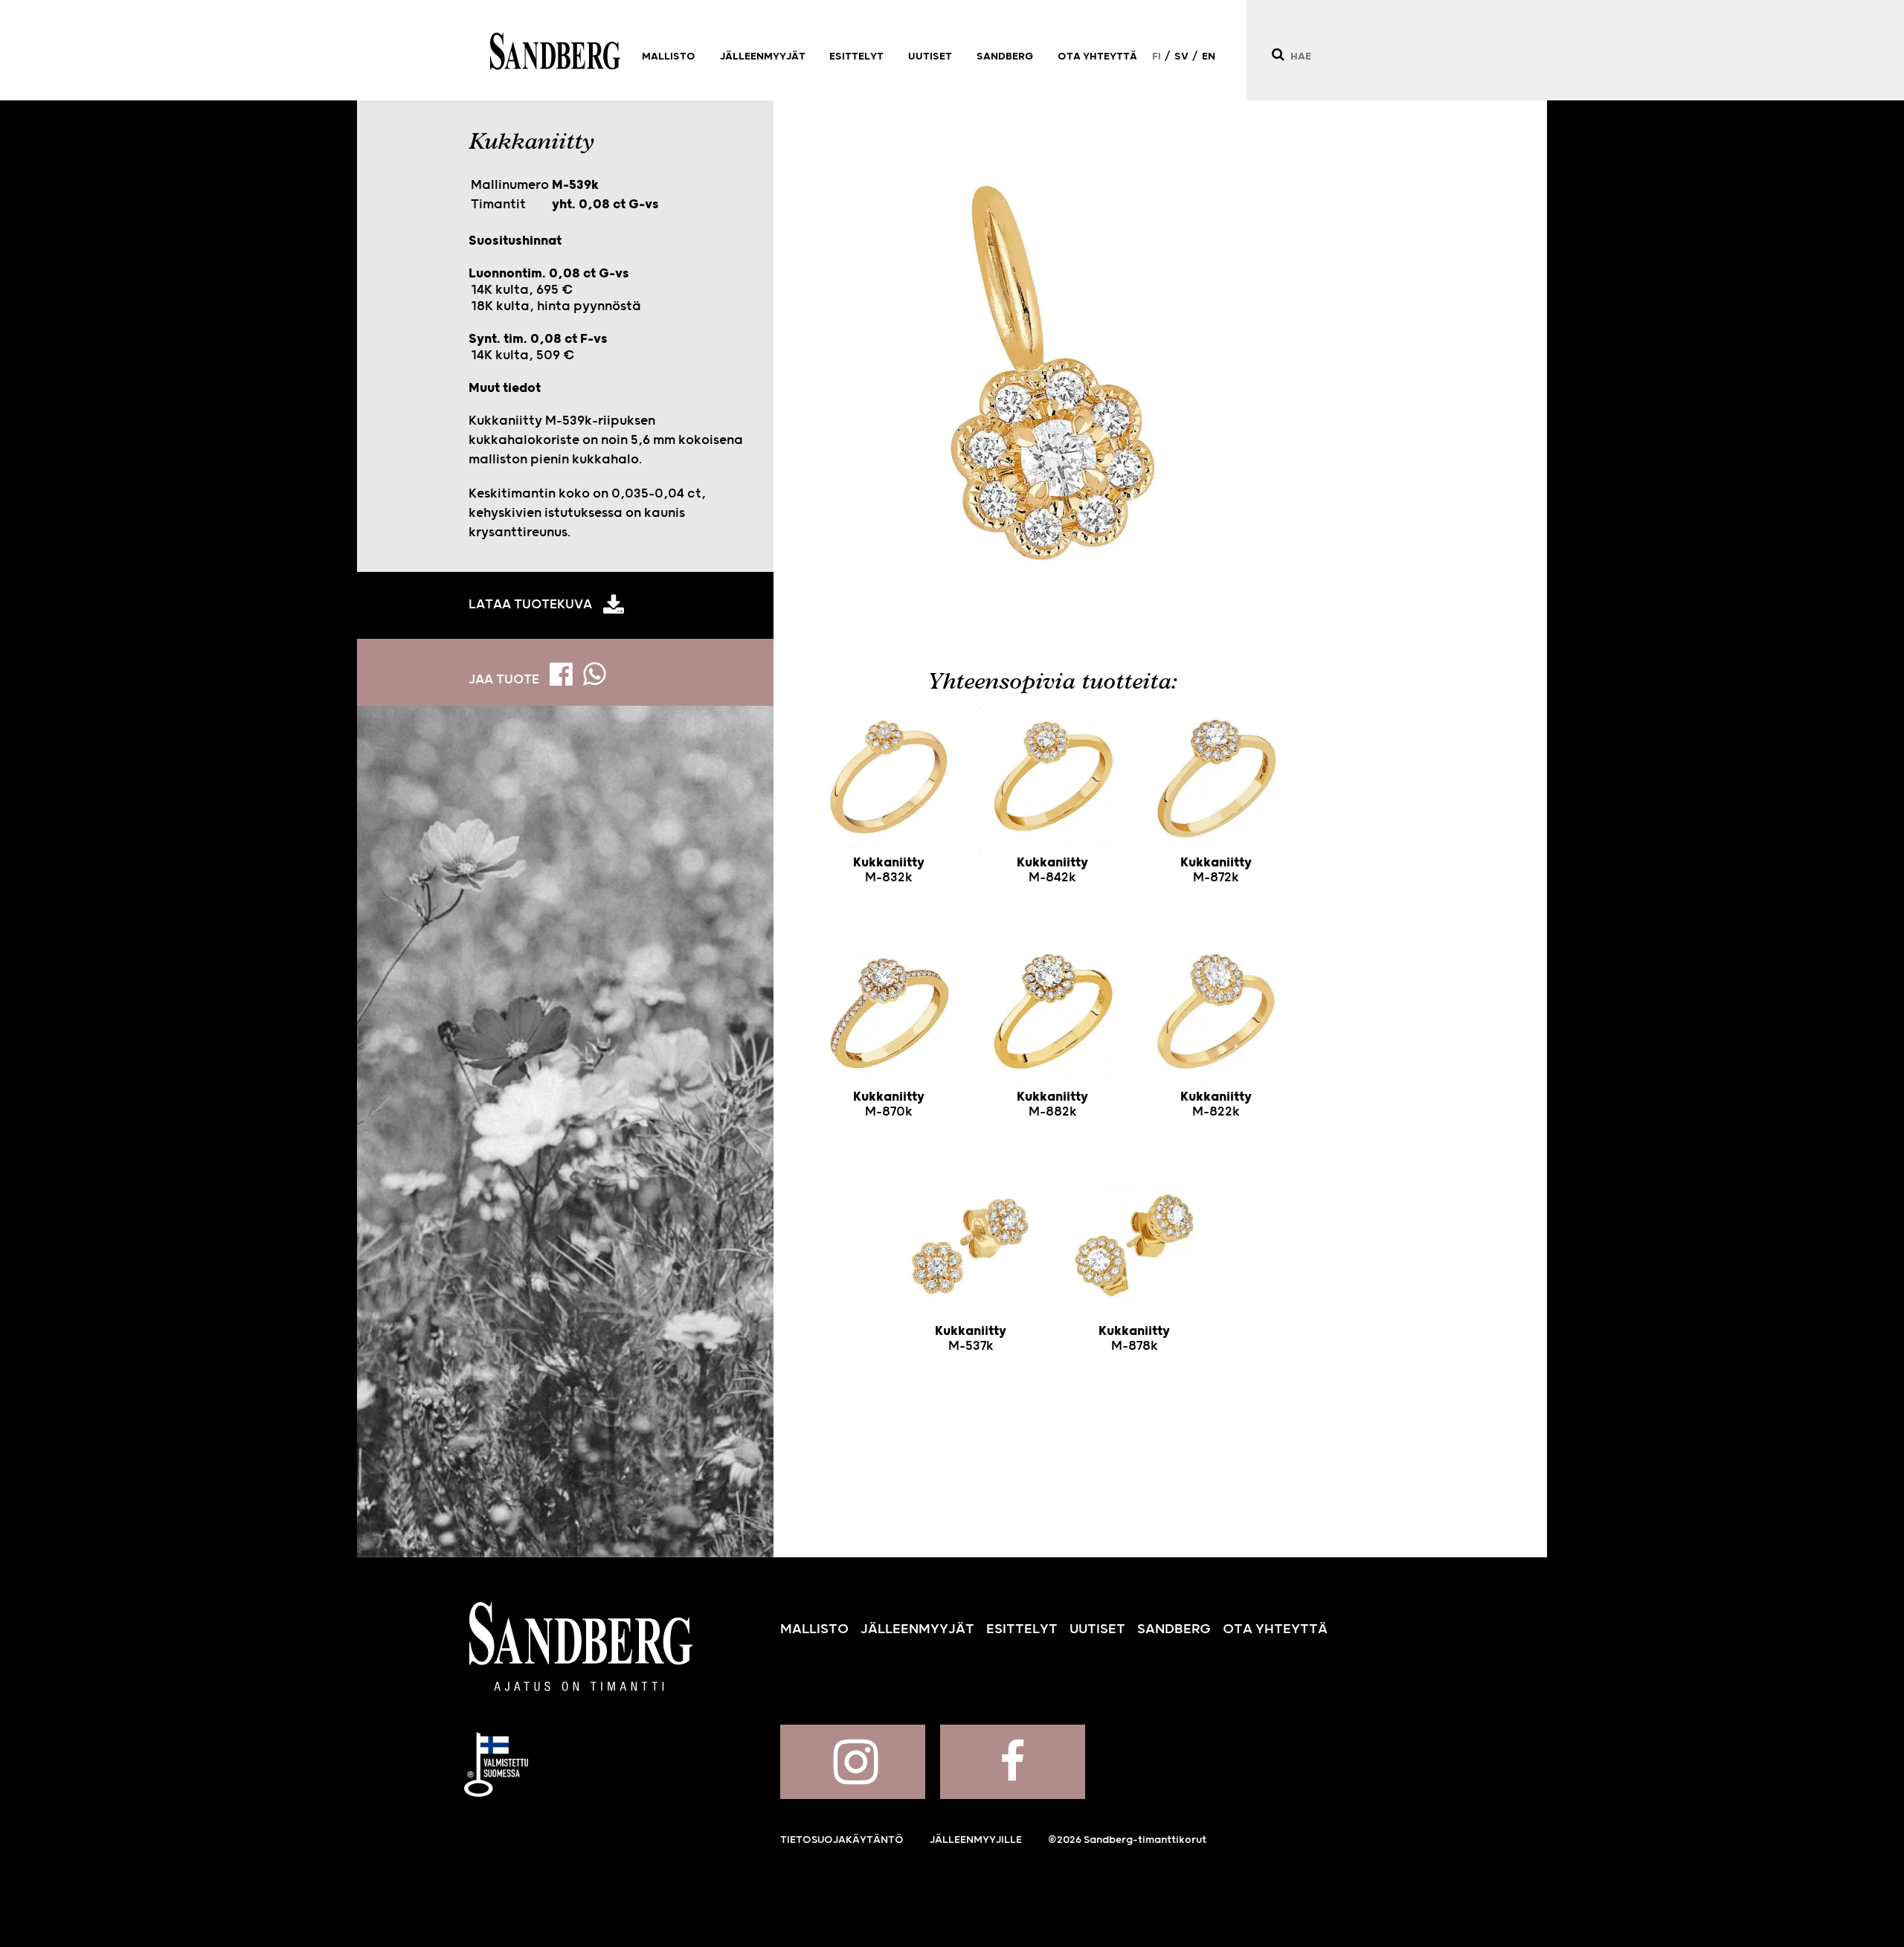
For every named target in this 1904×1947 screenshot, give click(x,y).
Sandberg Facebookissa (1013, 1762)
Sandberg (555, 51)
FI (1157, 57)
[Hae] (1277, 55)
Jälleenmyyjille (976, 1840)
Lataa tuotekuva (530, 605)
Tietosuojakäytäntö (842, 1840)
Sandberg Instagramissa (853, 1762)
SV (1181, 57)
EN (1209, 57)
